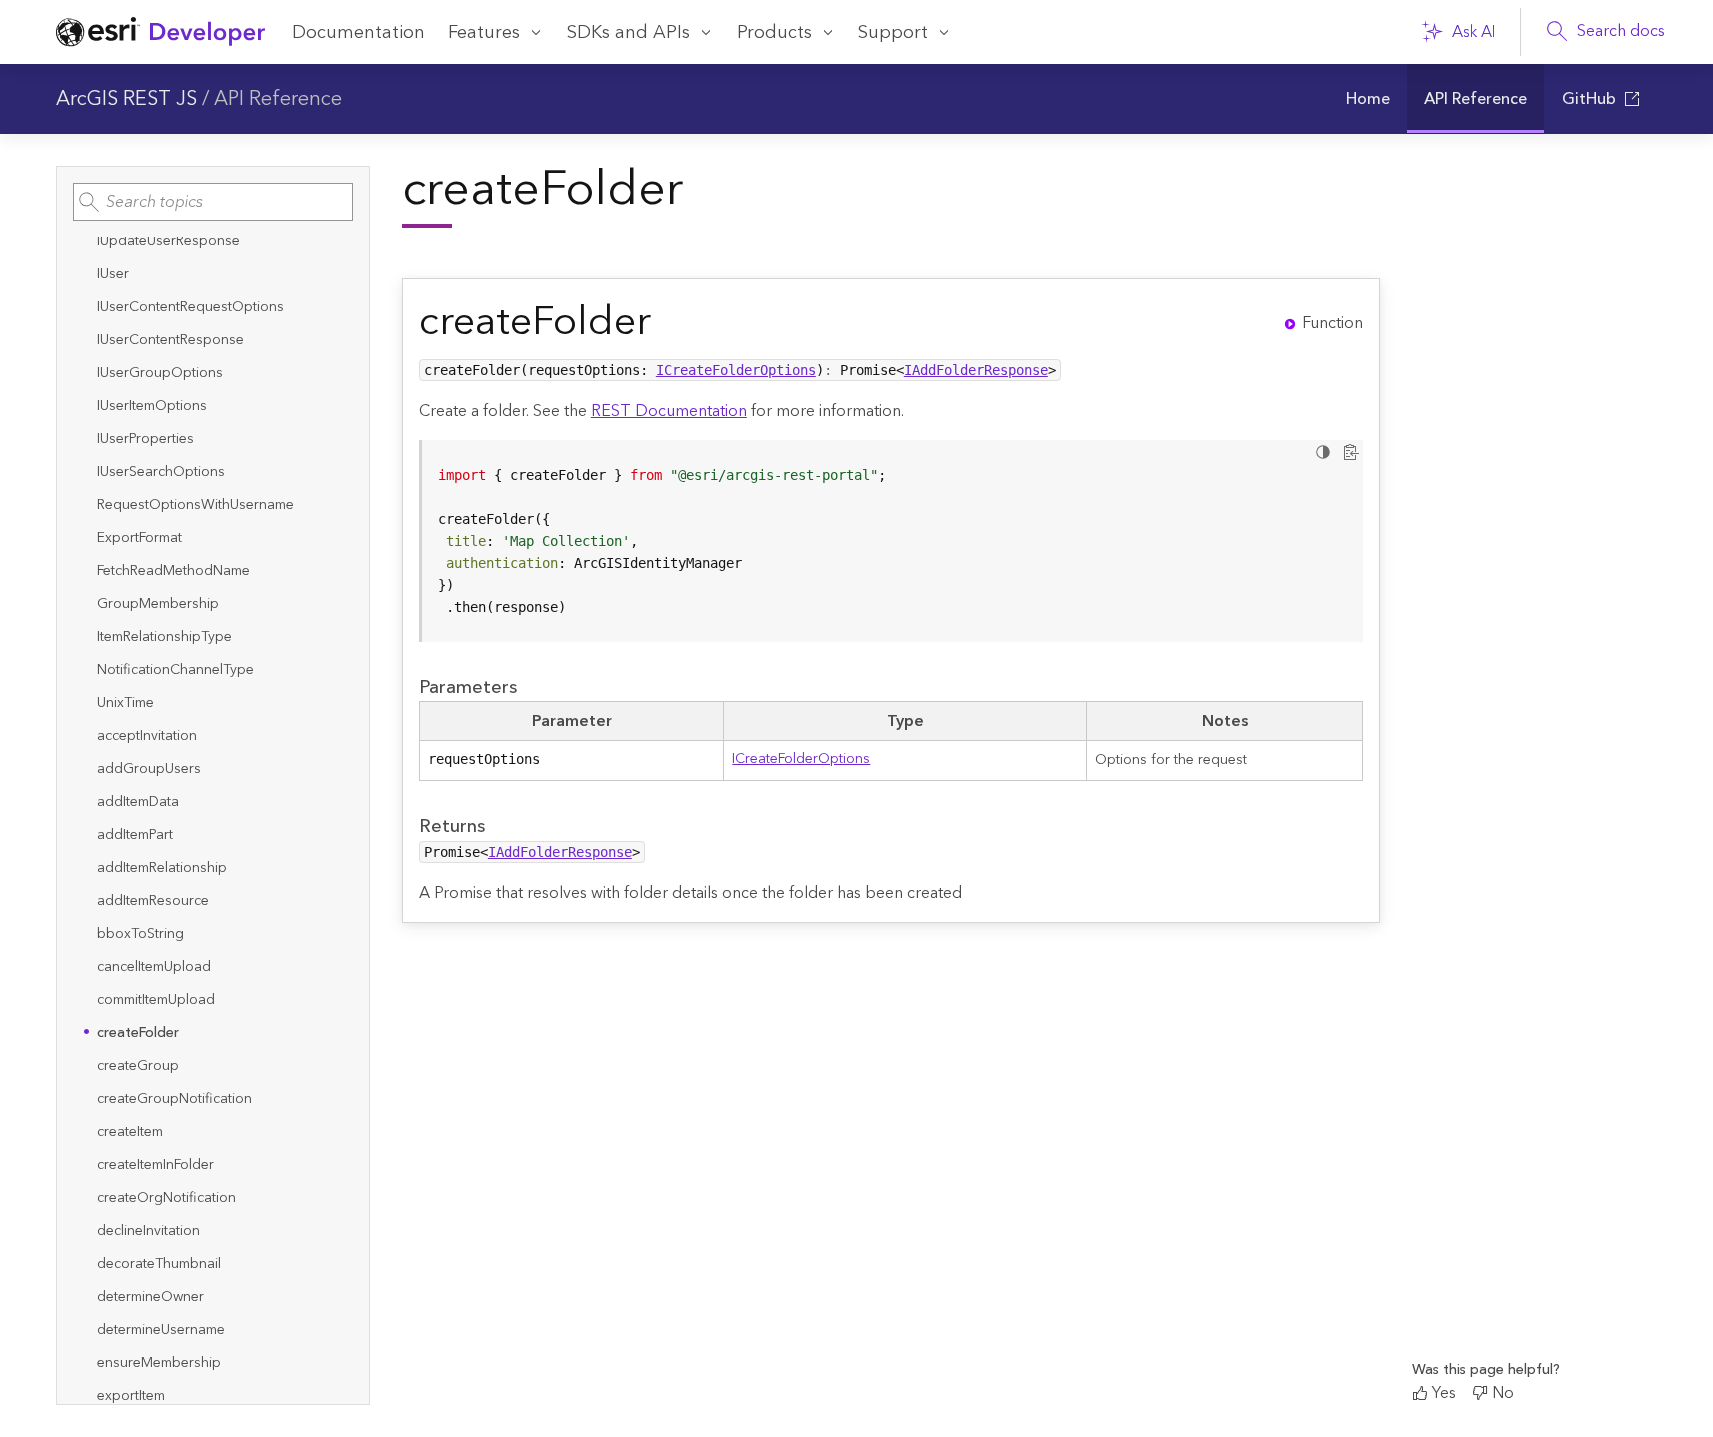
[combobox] (213, 202)
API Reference (278, 99)
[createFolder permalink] (667, 322)
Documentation (358, 32)
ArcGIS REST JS (126, 99)
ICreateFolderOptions (736, 370)
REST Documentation (669, 411)
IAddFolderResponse (976, 370)
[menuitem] (1367, 99)
